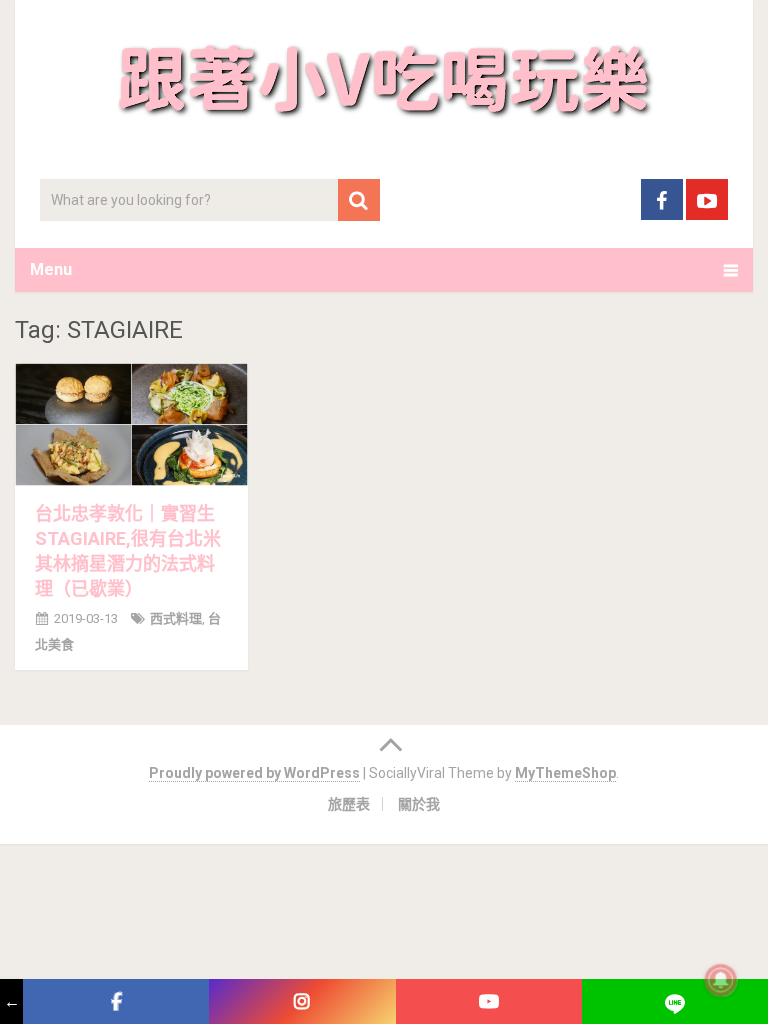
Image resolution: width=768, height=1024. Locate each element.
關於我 (419, 804)
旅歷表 (349, 804)
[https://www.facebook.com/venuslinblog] (116, 1001)
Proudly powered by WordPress (254, 773)
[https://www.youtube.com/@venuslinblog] (489, 1001)
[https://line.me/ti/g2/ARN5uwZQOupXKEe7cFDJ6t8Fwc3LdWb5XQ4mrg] (675, 1001)
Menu (51, 269)
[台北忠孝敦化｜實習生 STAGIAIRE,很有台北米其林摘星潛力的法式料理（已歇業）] (131, 424)
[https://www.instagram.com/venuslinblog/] (302, 1001)
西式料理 (176, 618)
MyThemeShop (565, 773)
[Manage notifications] (721, 980)
